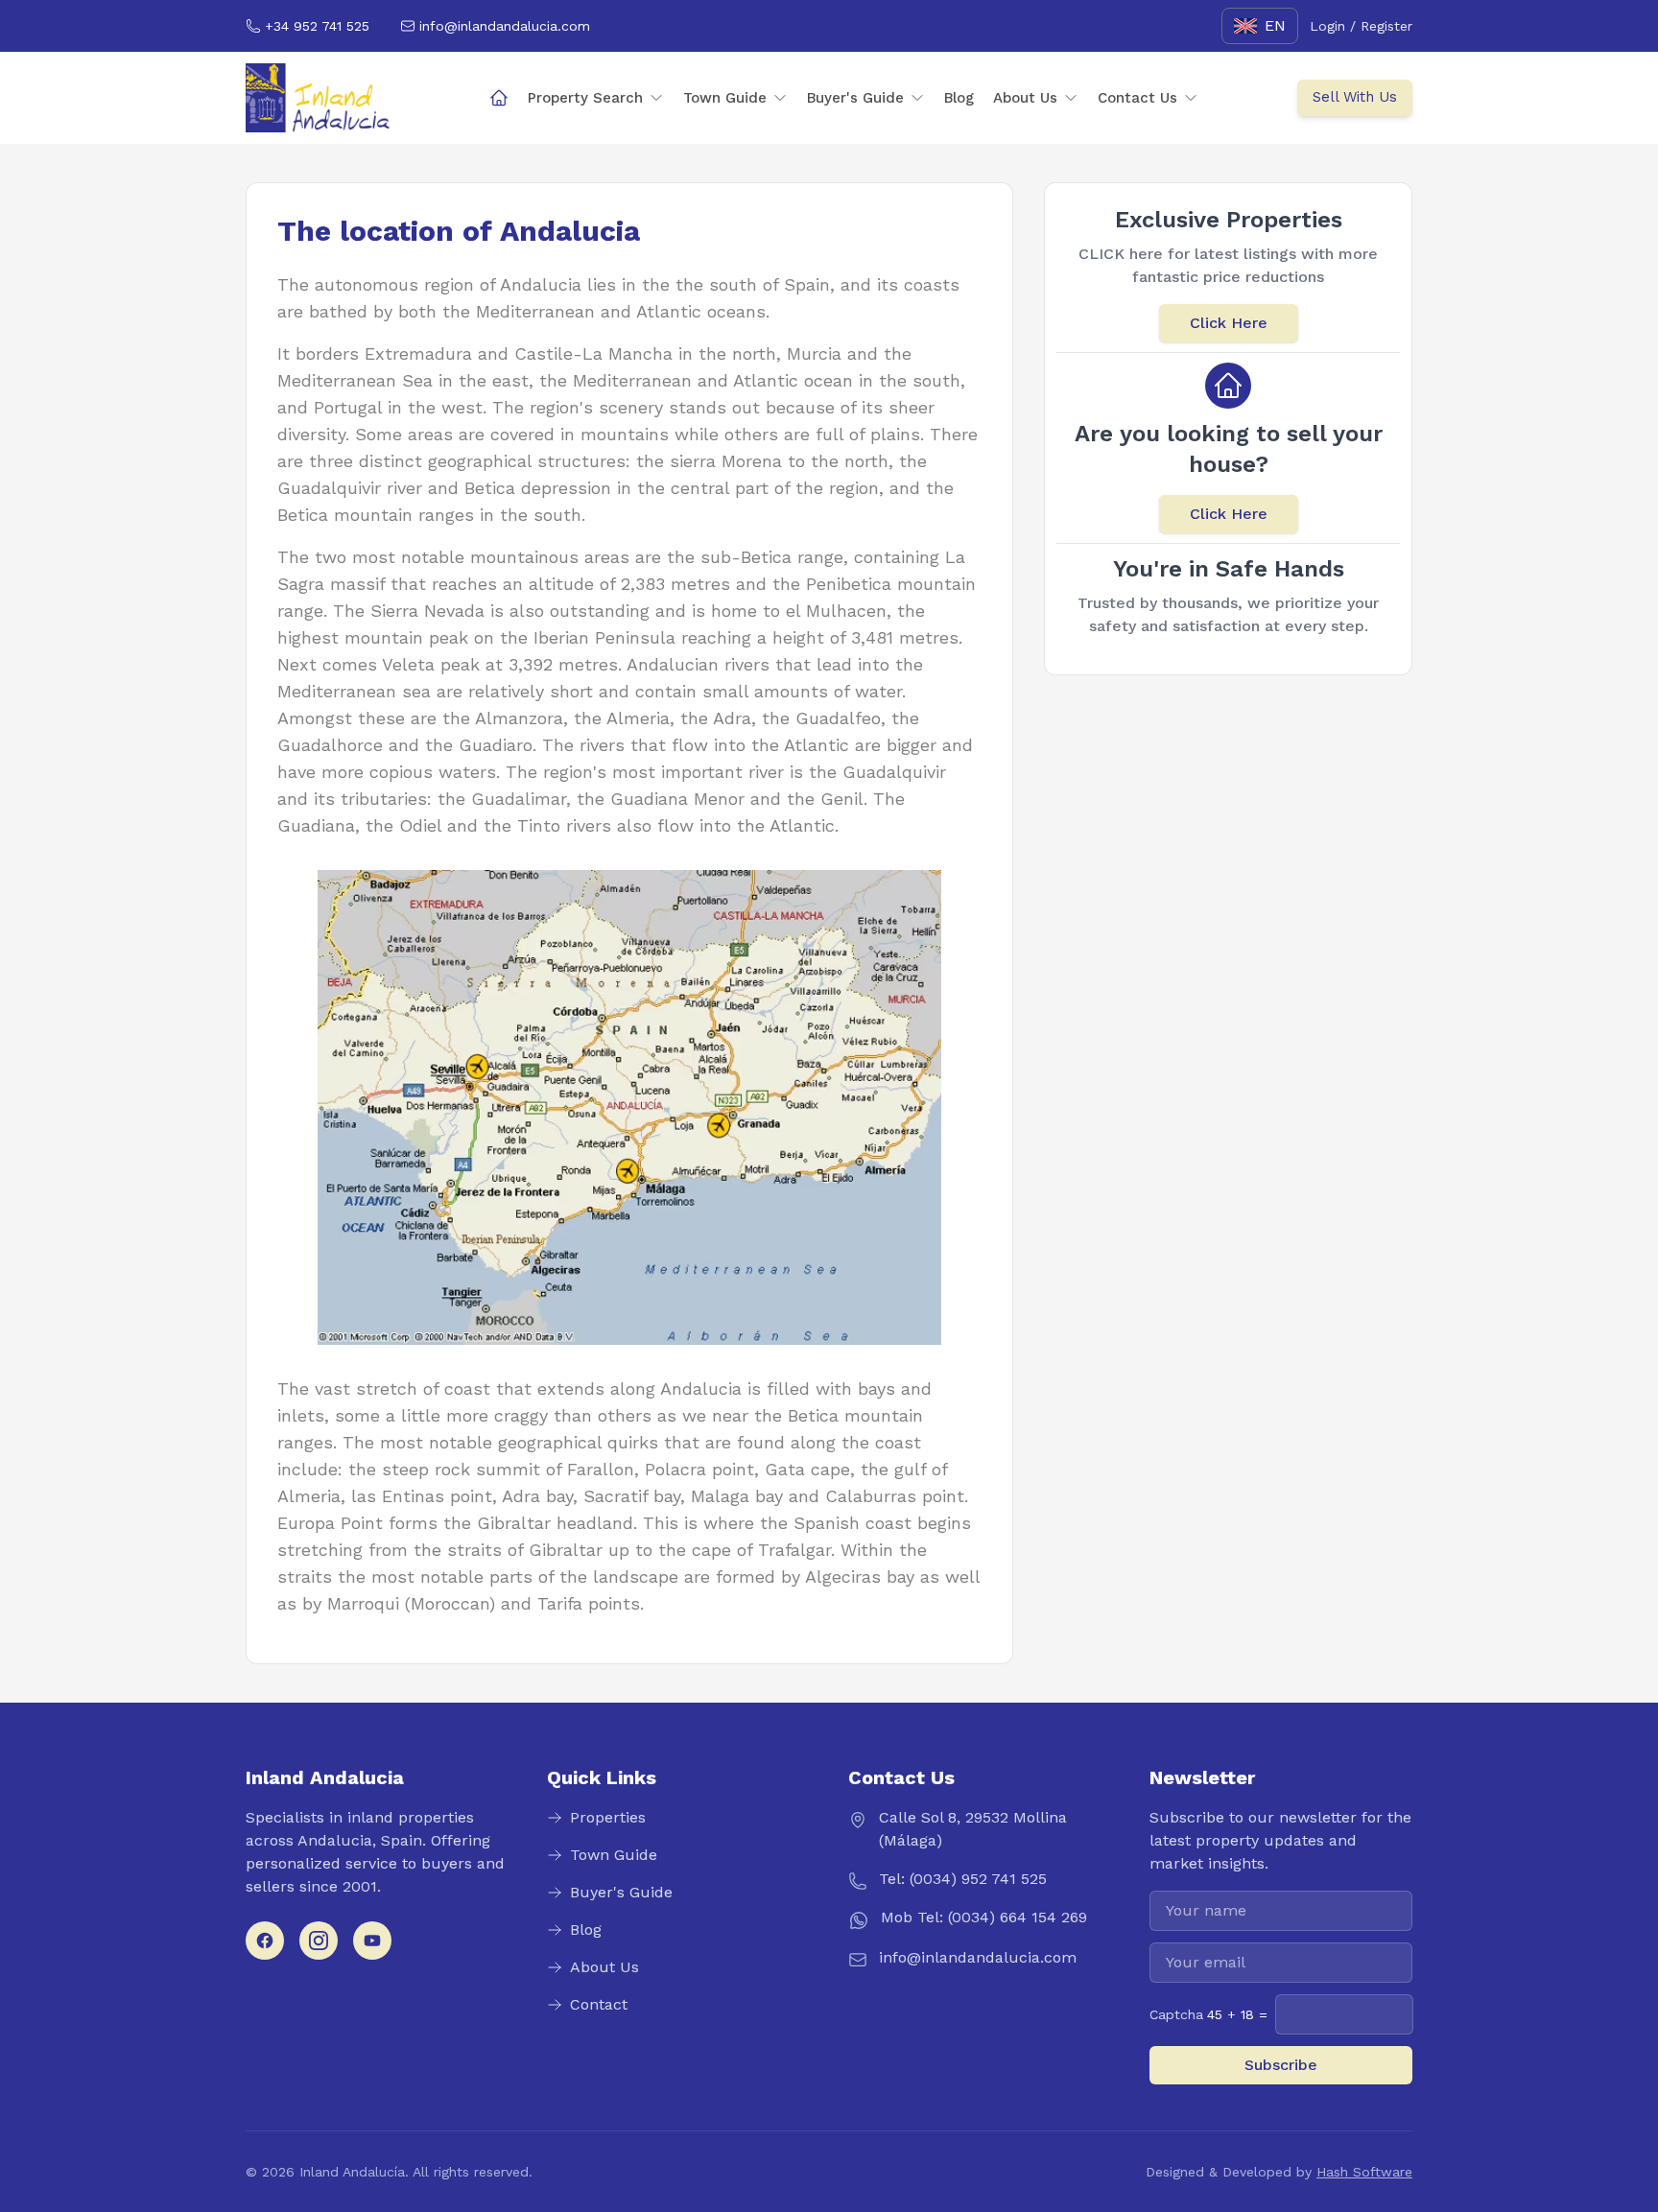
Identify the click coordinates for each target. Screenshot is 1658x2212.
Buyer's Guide (855, 98)
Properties (608, 1817)
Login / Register (1361, 26)
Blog (959, 98)
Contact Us (1137, 98)
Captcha (1208, 2014)
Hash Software (1364, 2172)
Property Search (585, 98)
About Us (1025, 98)
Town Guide (725, 98)
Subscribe (1281, 2065)
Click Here (1229, 323)
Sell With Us (1355, 97)
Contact (599, 2004)
